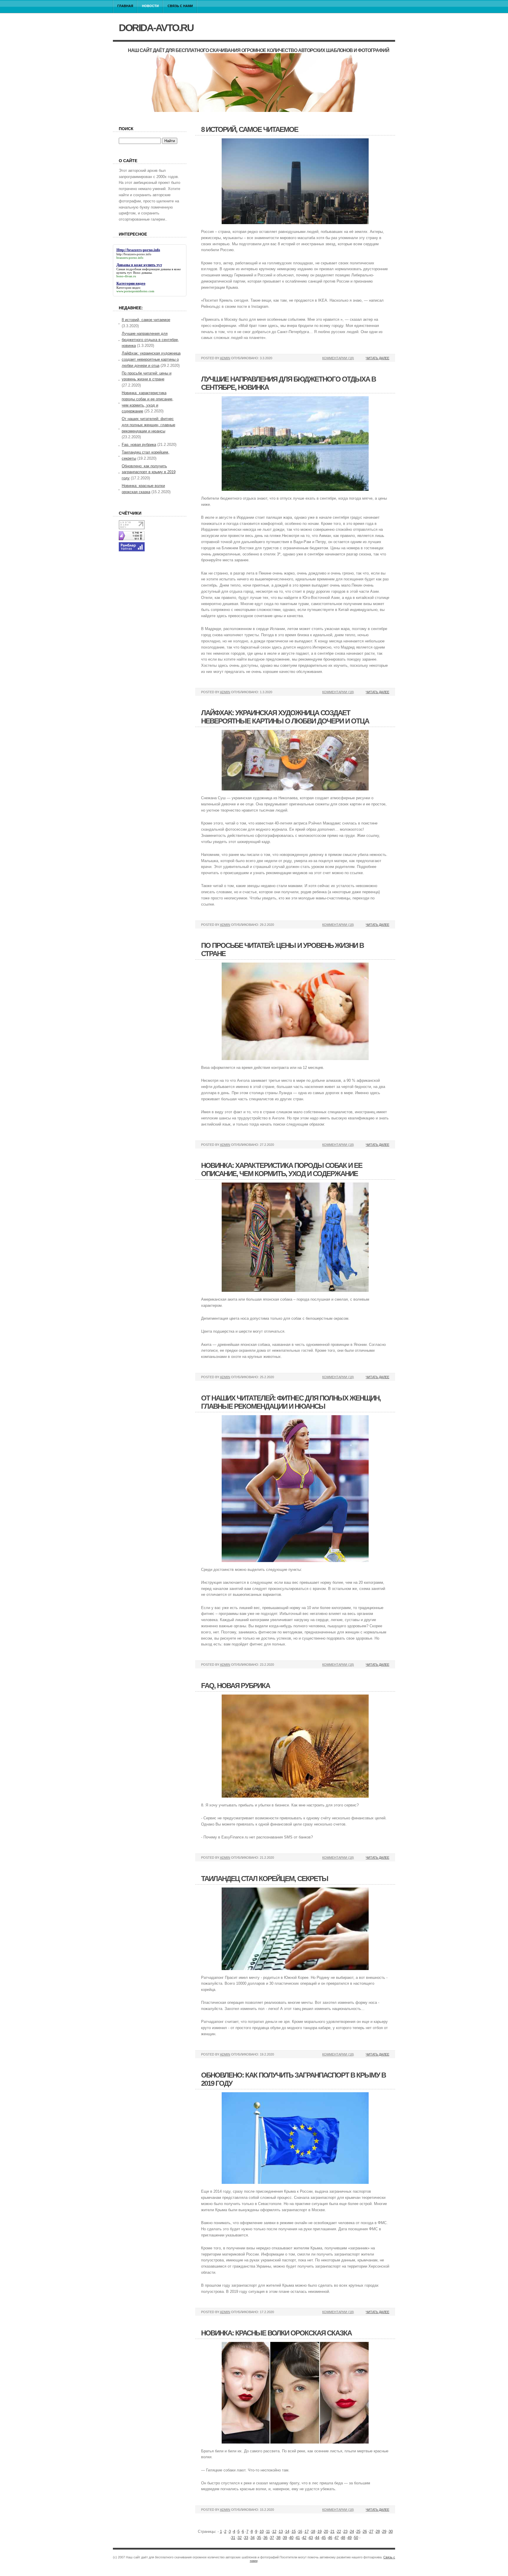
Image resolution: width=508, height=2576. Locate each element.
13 (281, 2532)
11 (268, 2532)
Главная (125, 6)
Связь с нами (180, 6)
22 (339, 2532)
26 (365, 2532)
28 (378, 2532)
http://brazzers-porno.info (134, 254)
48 (343, 2538)
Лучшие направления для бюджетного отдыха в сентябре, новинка (150, 340)
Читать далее (377, 358)
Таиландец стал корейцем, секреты (265, 1879)
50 (356, 2538)
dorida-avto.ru (156, 28)
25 (358, 2532)
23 (345, 2532)
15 (294, 2532)
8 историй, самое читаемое (250, 129)
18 (313, 2532)
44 (317, 2538)
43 (311, 2538)
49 (350, 2538)
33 (246, 2538)
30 (391, 2532)
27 (371, 2532)
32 (240, 2538)
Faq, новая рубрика (235, 1686)
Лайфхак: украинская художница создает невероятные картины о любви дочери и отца (285, 717)
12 (274, 2532)
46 (330, 2538)
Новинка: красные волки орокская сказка (276, 2333)
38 (278, 2538)
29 (384, 2532)
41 (298, 2538)
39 (285, 2538)
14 (287, 2532)
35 (259, 2538)
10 (262, 2532)
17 (307, 2532)
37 (272, 2538)
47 (337, 2538)
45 (324, 2538)
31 (233, 2538)
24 (352, 2532)
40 (291, 2538)
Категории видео (128, 288)
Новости (150, 6)
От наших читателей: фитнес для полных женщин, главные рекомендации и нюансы (291, 1402)
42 (304, 2538)
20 (326, 2532)
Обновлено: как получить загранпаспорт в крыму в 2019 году (149, 472)
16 (300, 2532)
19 (320, 2532)
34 (253, 2538)
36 (265, 2538)
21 (332, 2532)
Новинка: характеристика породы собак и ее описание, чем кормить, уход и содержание (282, 1169)
